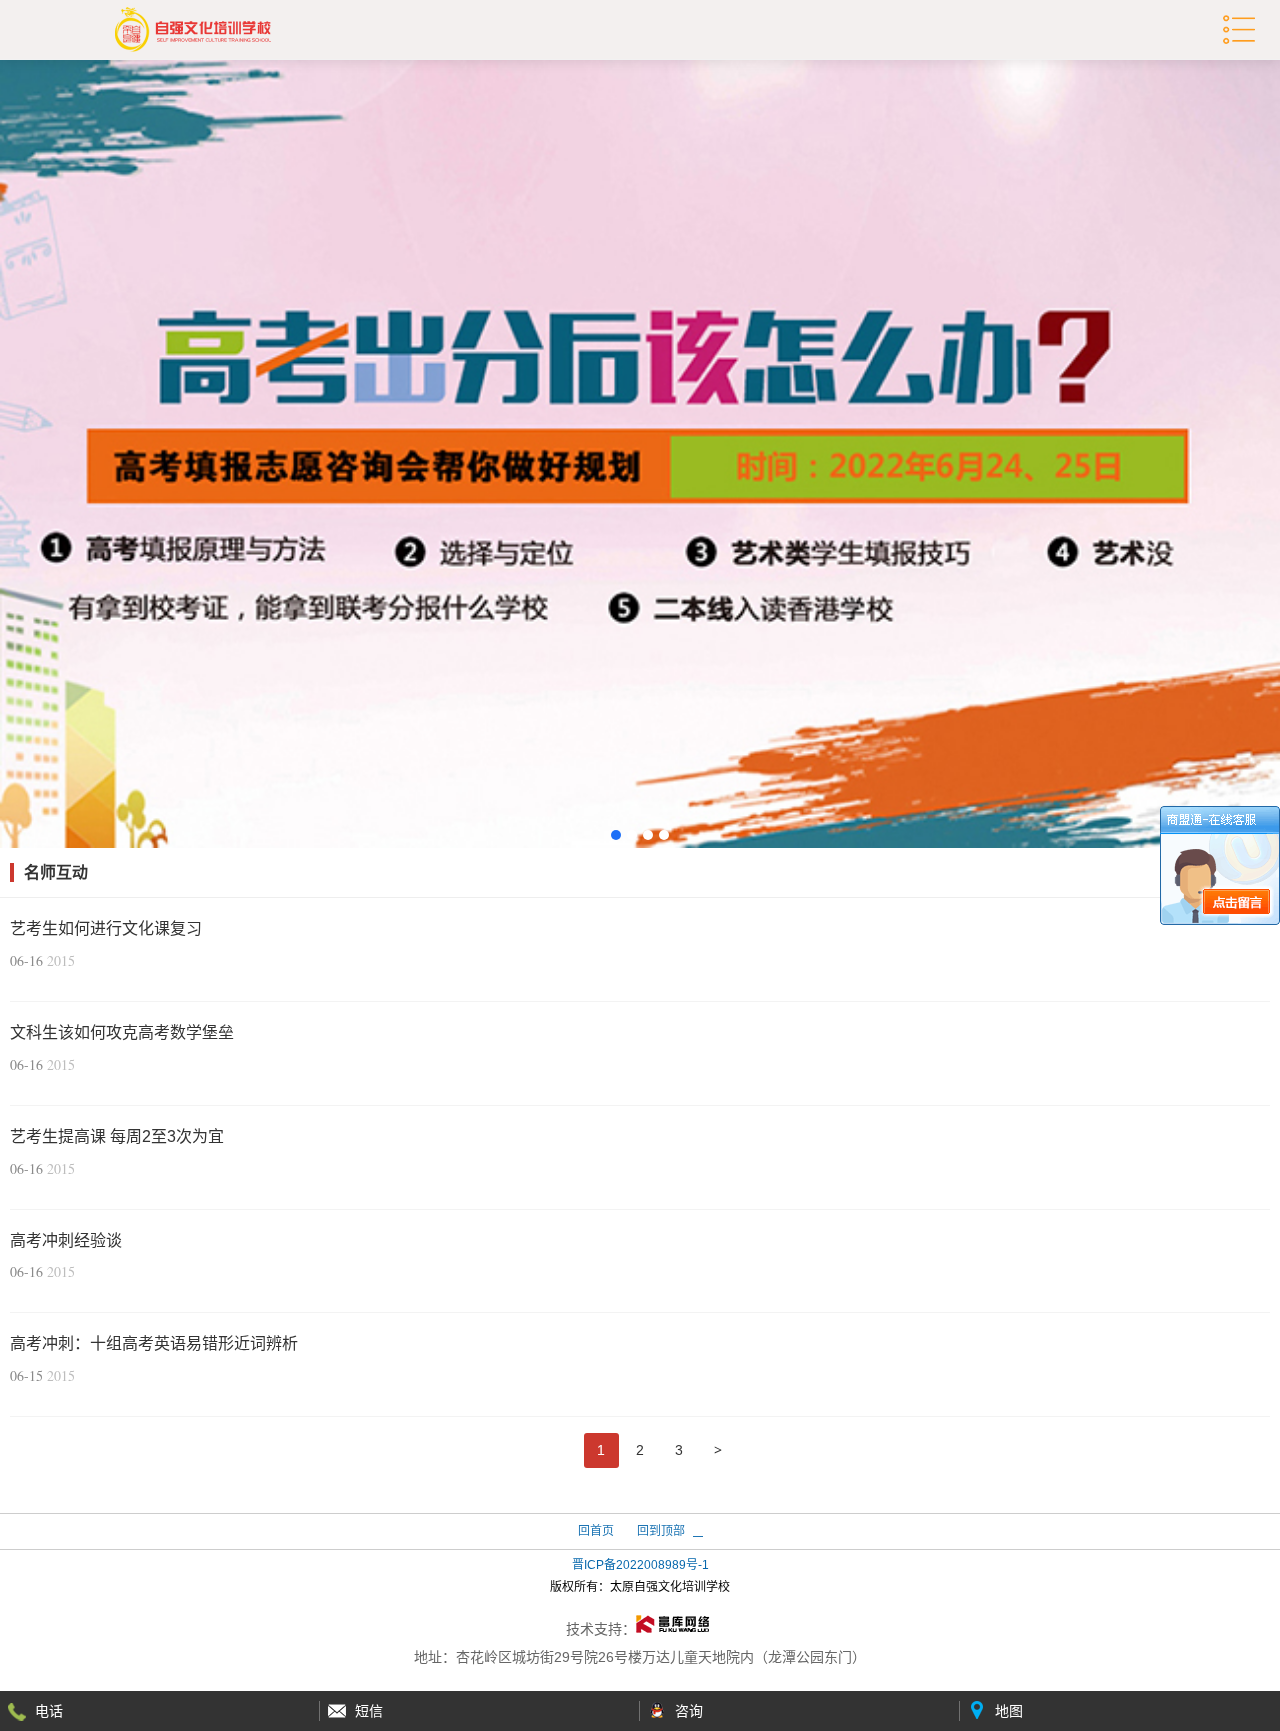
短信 (369, 1711)
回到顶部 (661, 1531)
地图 (1009, 1711)
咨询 (689, 1711)
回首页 (596, 1531)
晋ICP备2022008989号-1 (640, 1565)
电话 (49, 1711)
